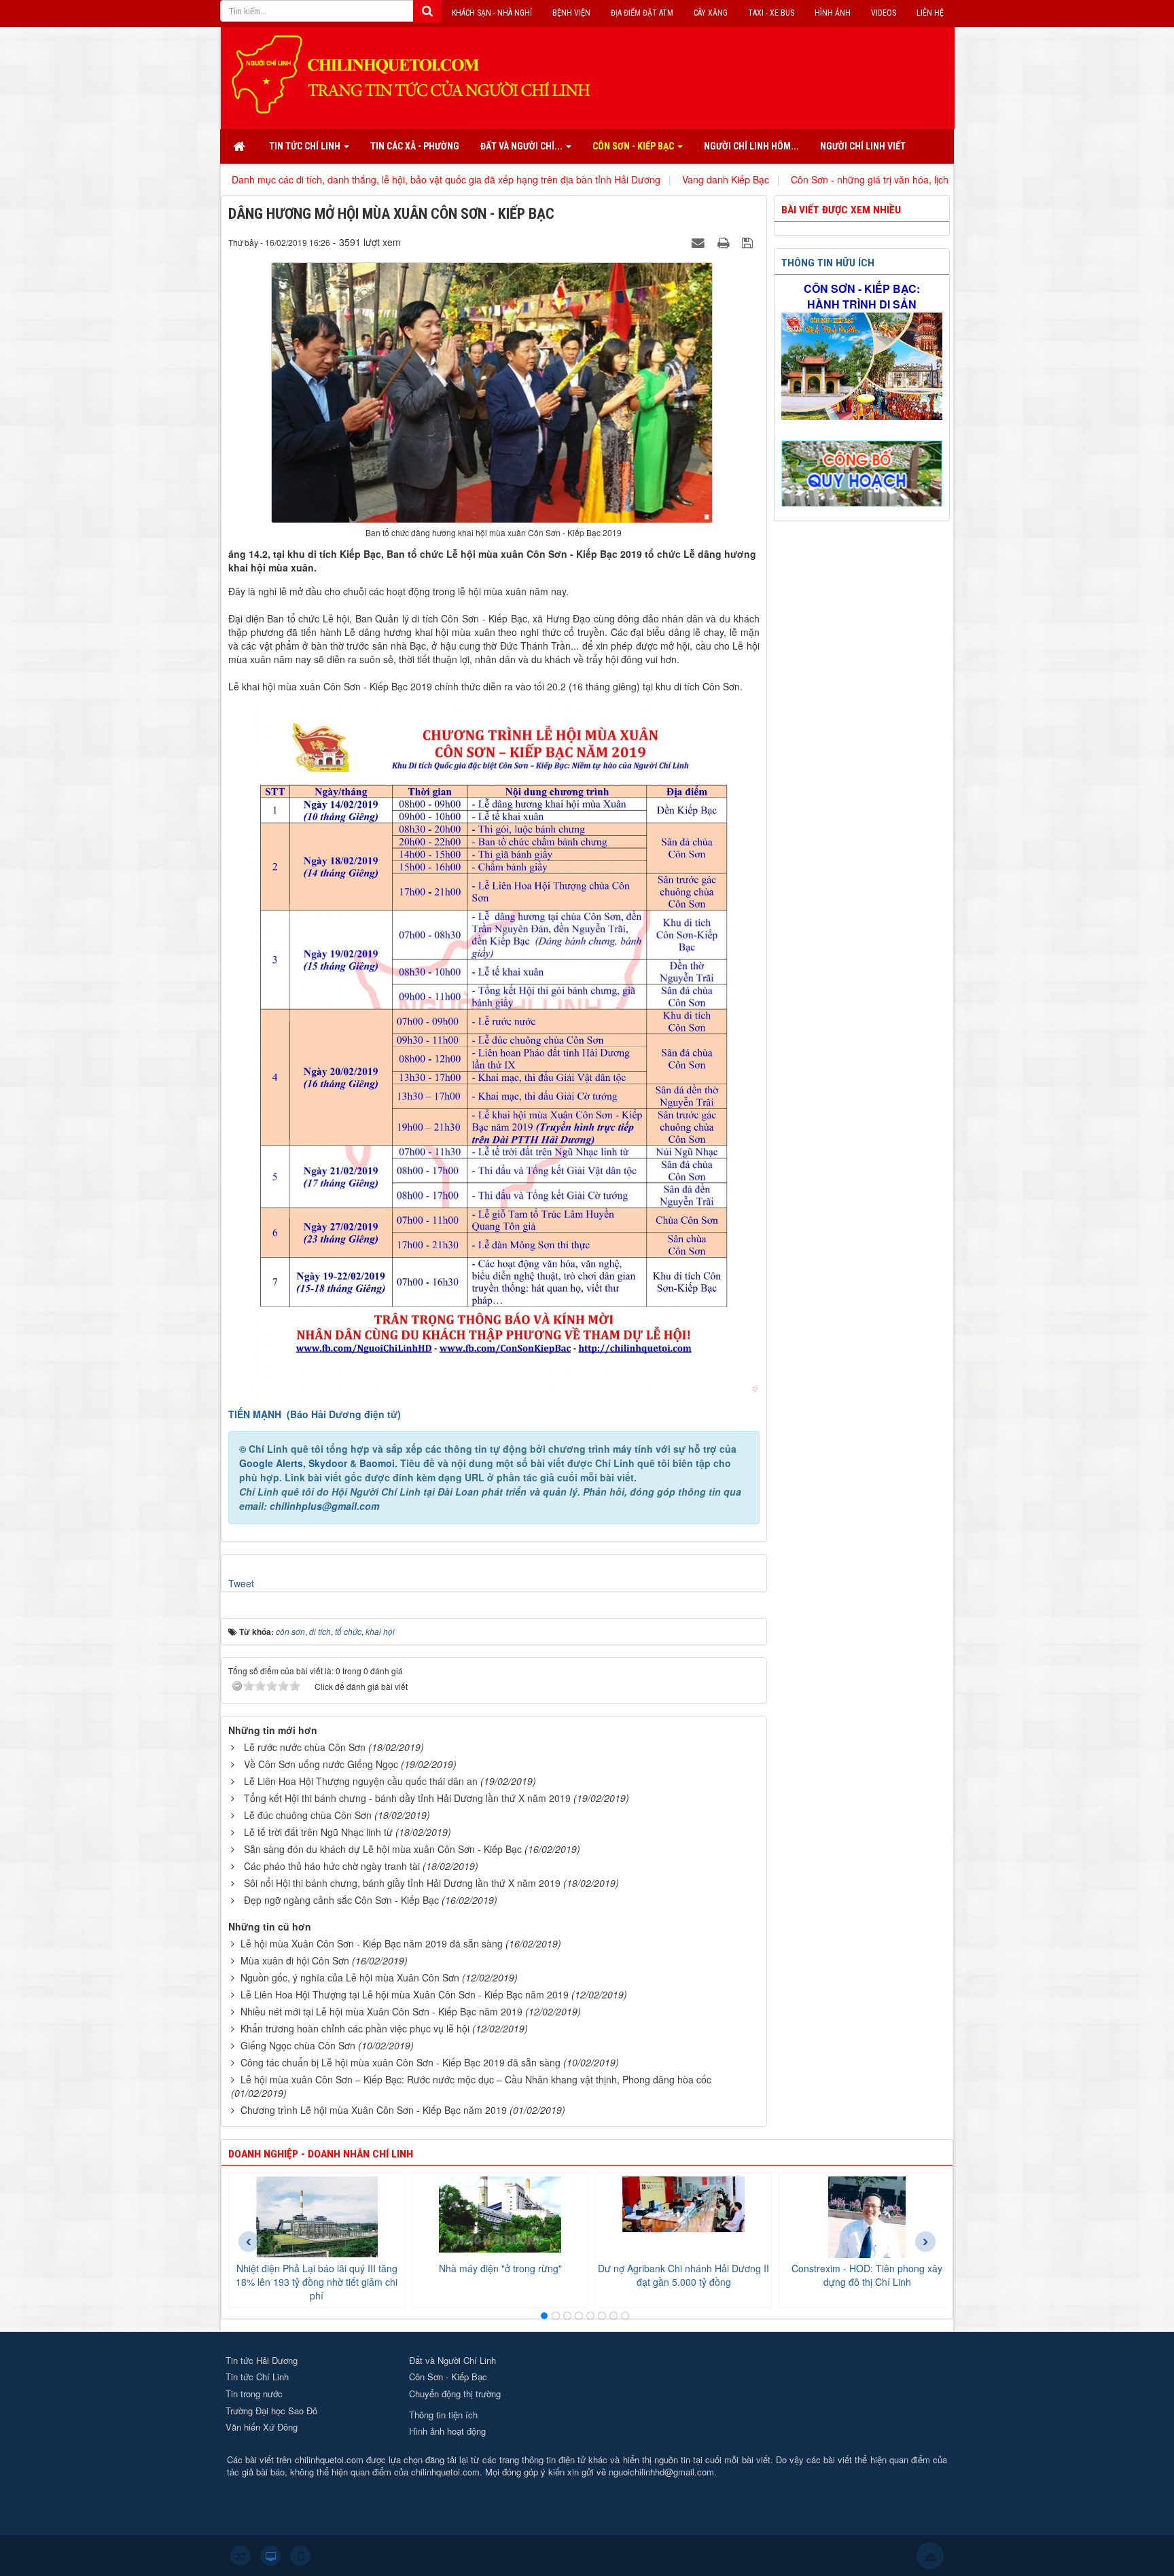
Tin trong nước (254, 2394)
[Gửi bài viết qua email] (700, 242)
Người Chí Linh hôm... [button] (751, 146)
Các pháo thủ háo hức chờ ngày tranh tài (332, 1866)
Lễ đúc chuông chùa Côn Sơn (308, 1815)
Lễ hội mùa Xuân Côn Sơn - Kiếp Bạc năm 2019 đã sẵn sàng (372, 1943)
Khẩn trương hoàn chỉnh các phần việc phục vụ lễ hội (355, 2028)
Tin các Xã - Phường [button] (415, 146)
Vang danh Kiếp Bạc (599, 179)
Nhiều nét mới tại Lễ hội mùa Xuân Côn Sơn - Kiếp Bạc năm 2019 (381, 2011)
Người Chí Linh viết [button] (863, 146)
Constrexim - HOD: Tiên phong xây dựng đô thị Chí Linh (867, 2275)
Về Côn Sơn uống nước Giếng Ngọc (321, 1764)
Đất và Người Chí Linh (452, 2360)
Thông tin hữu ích (828, 263)
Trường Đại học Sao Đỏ (271, 2411)
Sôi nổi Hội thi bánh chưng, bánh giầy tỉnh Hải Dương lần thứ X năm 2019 (402, 1883)
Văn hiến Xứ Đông (262, 2427)
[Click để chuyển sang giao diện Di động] (300, 2556)
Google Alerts (271, 1463)
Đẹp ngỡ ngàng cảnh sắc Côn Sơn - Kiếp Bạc (341, 1900)
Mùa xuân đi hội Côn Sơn (295, 1960)
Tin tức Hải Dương (262, 2360)
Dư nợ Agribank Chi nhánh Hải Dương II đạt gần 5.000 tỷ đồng (683, 2275)
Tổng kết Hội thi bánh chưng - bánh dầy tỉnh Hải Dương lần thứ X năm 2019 (407, 1798)
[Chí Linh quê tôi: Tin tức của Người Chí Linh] (417, 73)
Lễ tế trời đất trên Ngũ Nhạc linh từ (318, 1832)
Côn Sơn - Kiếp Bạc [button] (634, 146)
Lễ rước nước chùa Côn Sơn (305, 1747)
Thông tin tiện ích (443, 2415)
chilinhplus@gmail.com (324, 1506)
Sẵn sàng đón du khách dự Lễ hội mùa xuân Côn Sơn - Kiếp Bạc (383, 1849)
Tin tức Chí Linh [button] (306, 146)
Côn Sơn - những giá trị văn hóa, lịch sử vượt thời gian (781, 179)
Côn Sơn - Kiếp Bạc (448, 2377)
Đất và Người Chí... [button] (522, 146)
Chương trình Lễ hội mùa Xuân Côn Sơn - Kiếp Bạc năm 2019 (374, 2110)
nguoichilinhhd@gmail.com (661, 2472)
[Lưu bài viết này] (749, 242)
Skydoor (328, 1463)
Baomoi (377, 1463)
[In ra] (725, 242)
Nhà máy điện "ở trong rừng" (500, 2268)
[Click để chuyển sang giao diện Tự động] (241, 2556)
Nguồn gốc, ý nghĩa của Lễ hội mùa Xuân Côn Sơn (350, 1977)
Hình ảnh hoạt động (447, 2431)
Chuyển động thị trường (455, 2394)
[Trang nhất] (241, 146)
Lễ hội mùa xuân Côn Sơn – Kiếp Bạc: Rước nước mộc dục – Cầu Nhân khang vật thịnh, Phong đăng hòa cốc (476, 2079)
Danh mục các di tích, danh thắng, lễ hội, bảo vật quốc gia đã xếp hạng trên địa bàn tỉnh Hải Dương (320, 179)
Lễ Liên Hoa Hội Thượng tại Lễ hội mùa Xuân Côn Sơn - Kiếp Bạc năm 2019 (405, 1994)
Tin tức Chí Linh (257, 2377)
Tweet (241, 1583)
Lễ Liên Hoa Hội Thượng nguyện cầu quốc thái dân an (361, 1781)
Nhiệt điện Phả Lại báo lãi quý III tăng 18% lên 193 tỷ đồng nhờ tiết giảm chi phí (317, 2282)
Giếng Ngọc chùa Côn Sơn (298, 2045)
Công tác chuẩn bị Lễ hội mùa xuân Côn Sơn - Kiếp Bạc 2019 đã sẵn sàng (401, 2062)
